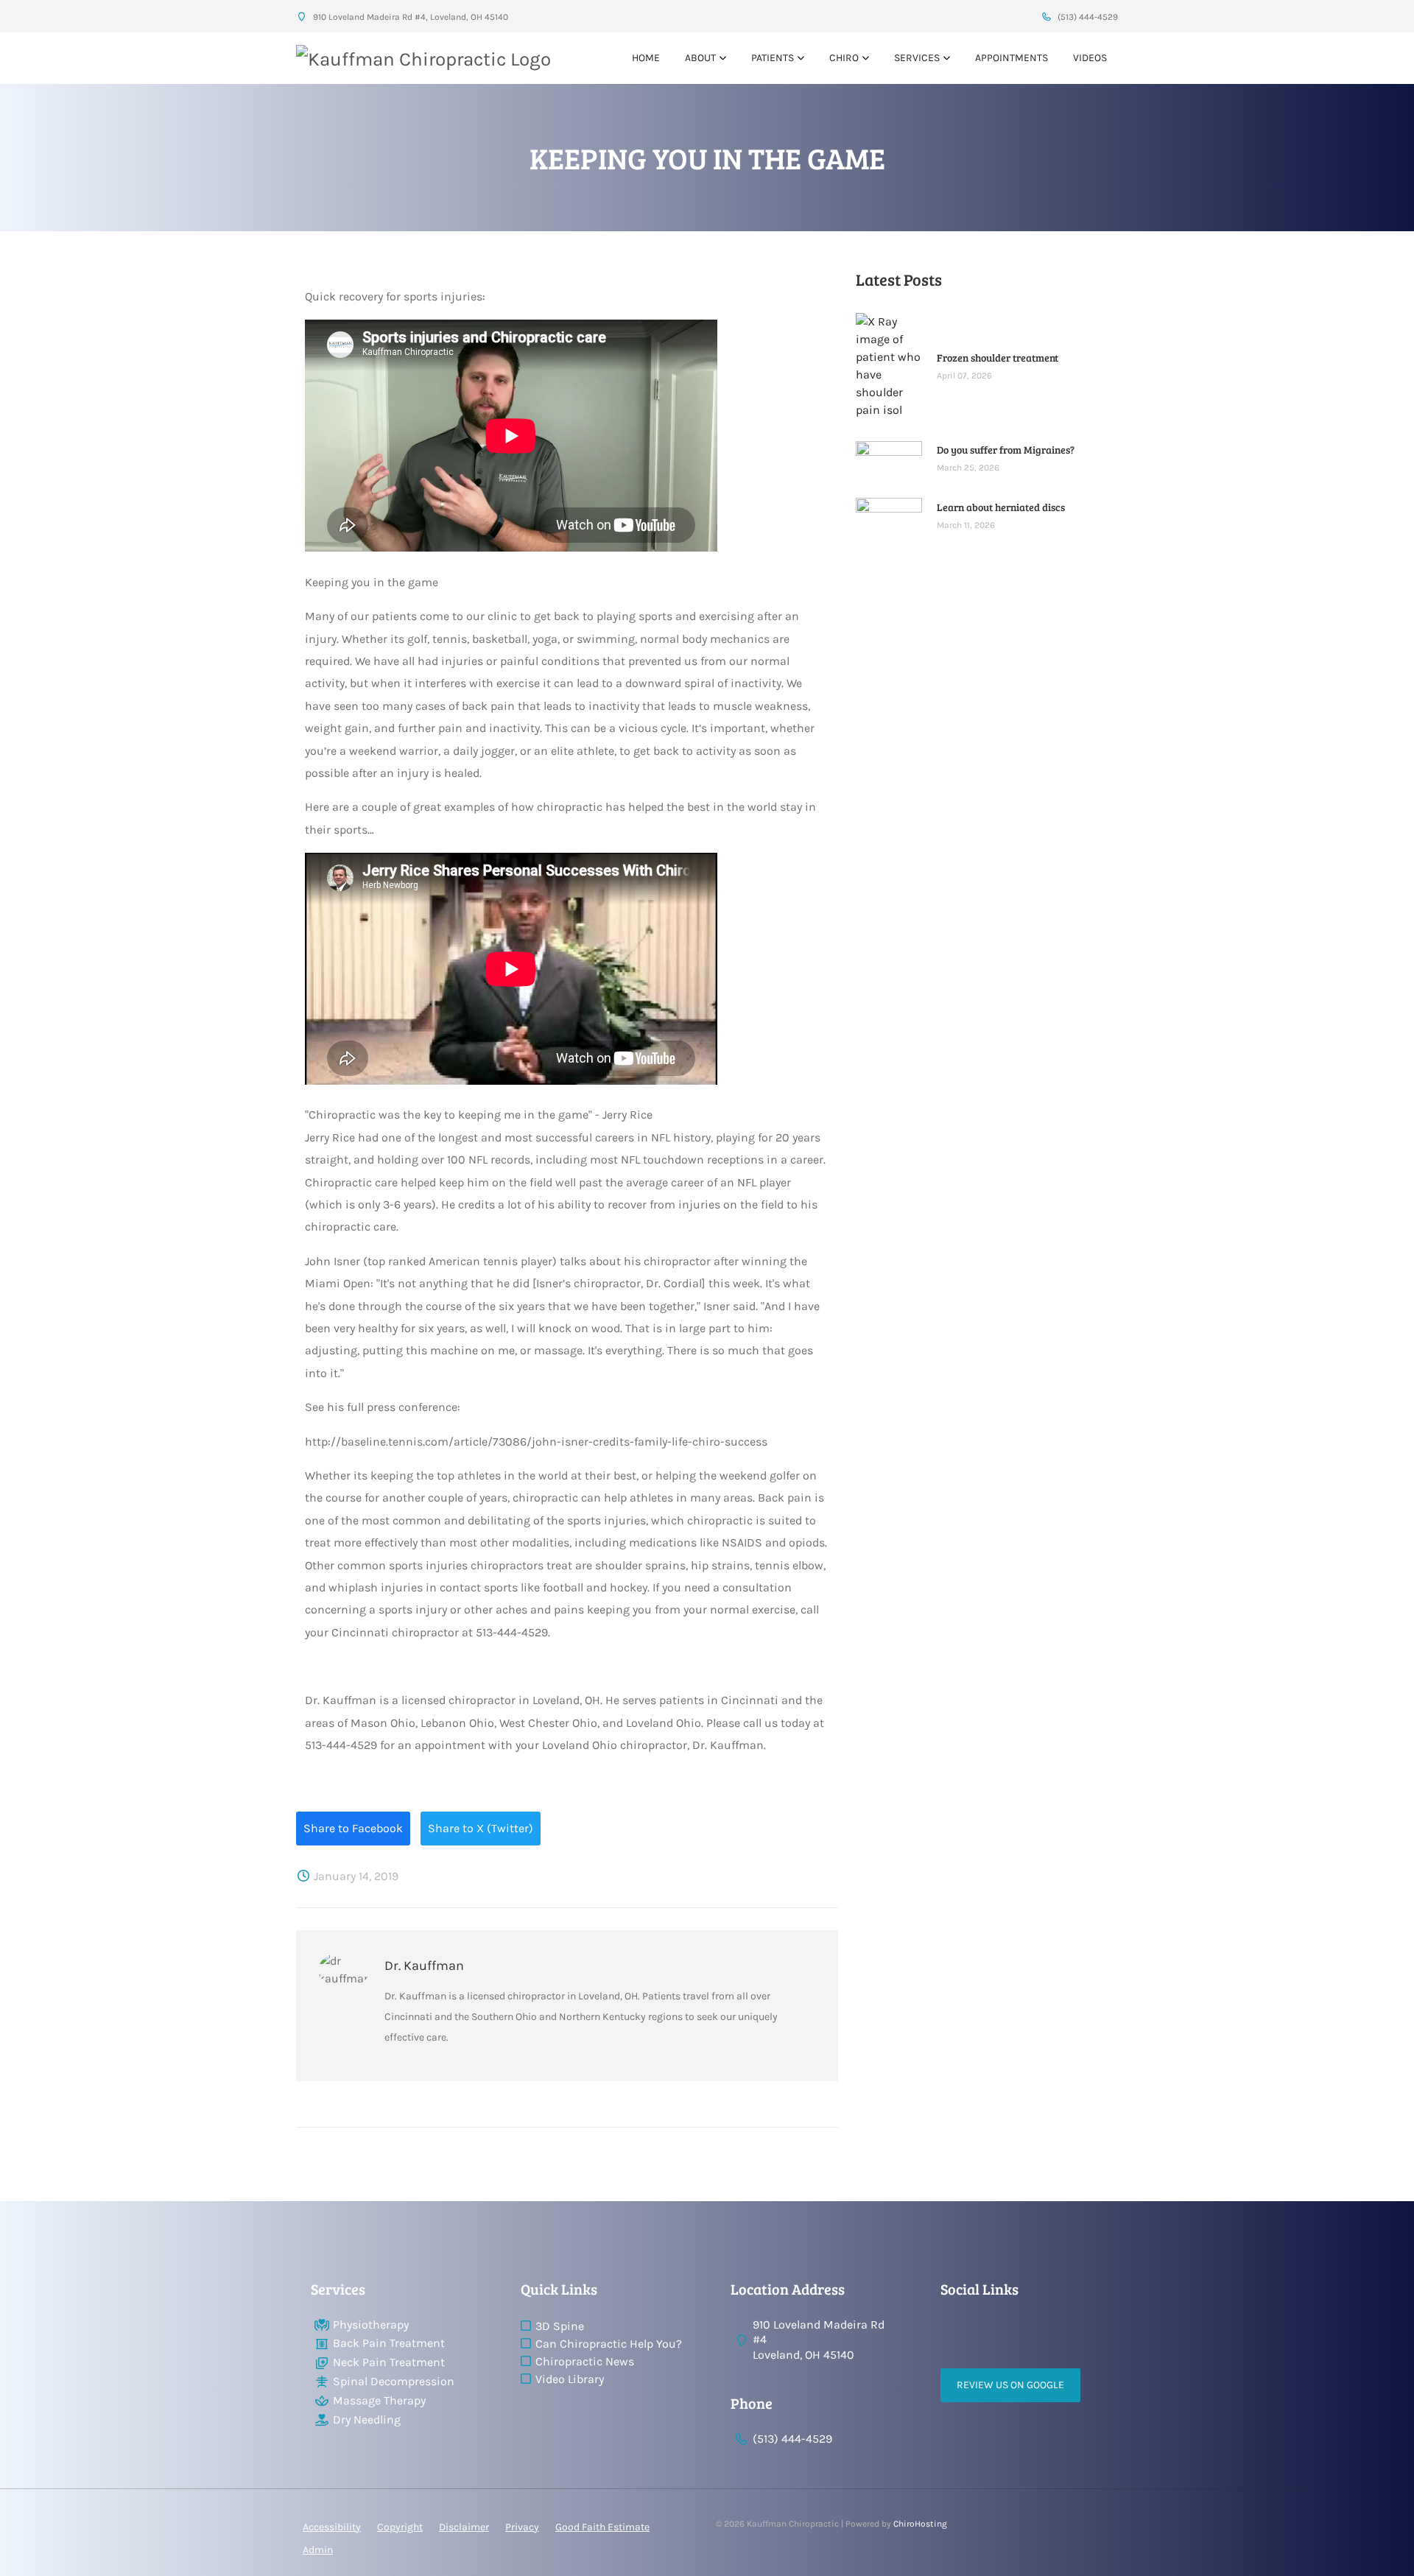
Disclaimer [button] (464, 2527)
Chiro (844, 58)
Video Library (570, 2379)
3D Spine (560, 2326)
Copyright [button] (400, 2527)
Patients (773, 58)
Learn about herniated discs (1001, 507)
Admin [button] (318, 2550)
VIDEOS (1090, 58)
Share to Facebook (353, 1828)
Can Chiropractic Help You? (609, 2344)
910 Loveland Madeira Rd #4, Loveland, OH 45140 (409, 17)
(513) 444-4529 (1087, 17)
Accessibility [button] (332, 2527)
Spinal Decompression (394, 2381)
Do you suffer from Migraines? (1006, 450)
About (700, 58)
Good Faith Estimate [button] (602, 2527)
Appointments (1012, 58)
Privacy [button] (522, 2527)
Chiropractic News (585, 2361)
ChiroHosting (920, 2524)
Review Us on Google (1010, 2385)
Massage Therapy (379, 2400)
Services (917, 58)
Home (646, 58)
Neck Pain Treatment (389, 2362)
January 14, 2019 (355, 1876)
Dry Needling (367, 2420)
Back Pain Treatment (389, 2343)
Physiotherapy (371, 2325)
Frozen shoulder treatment (998, 358)
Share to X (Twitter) (481, 1828)
